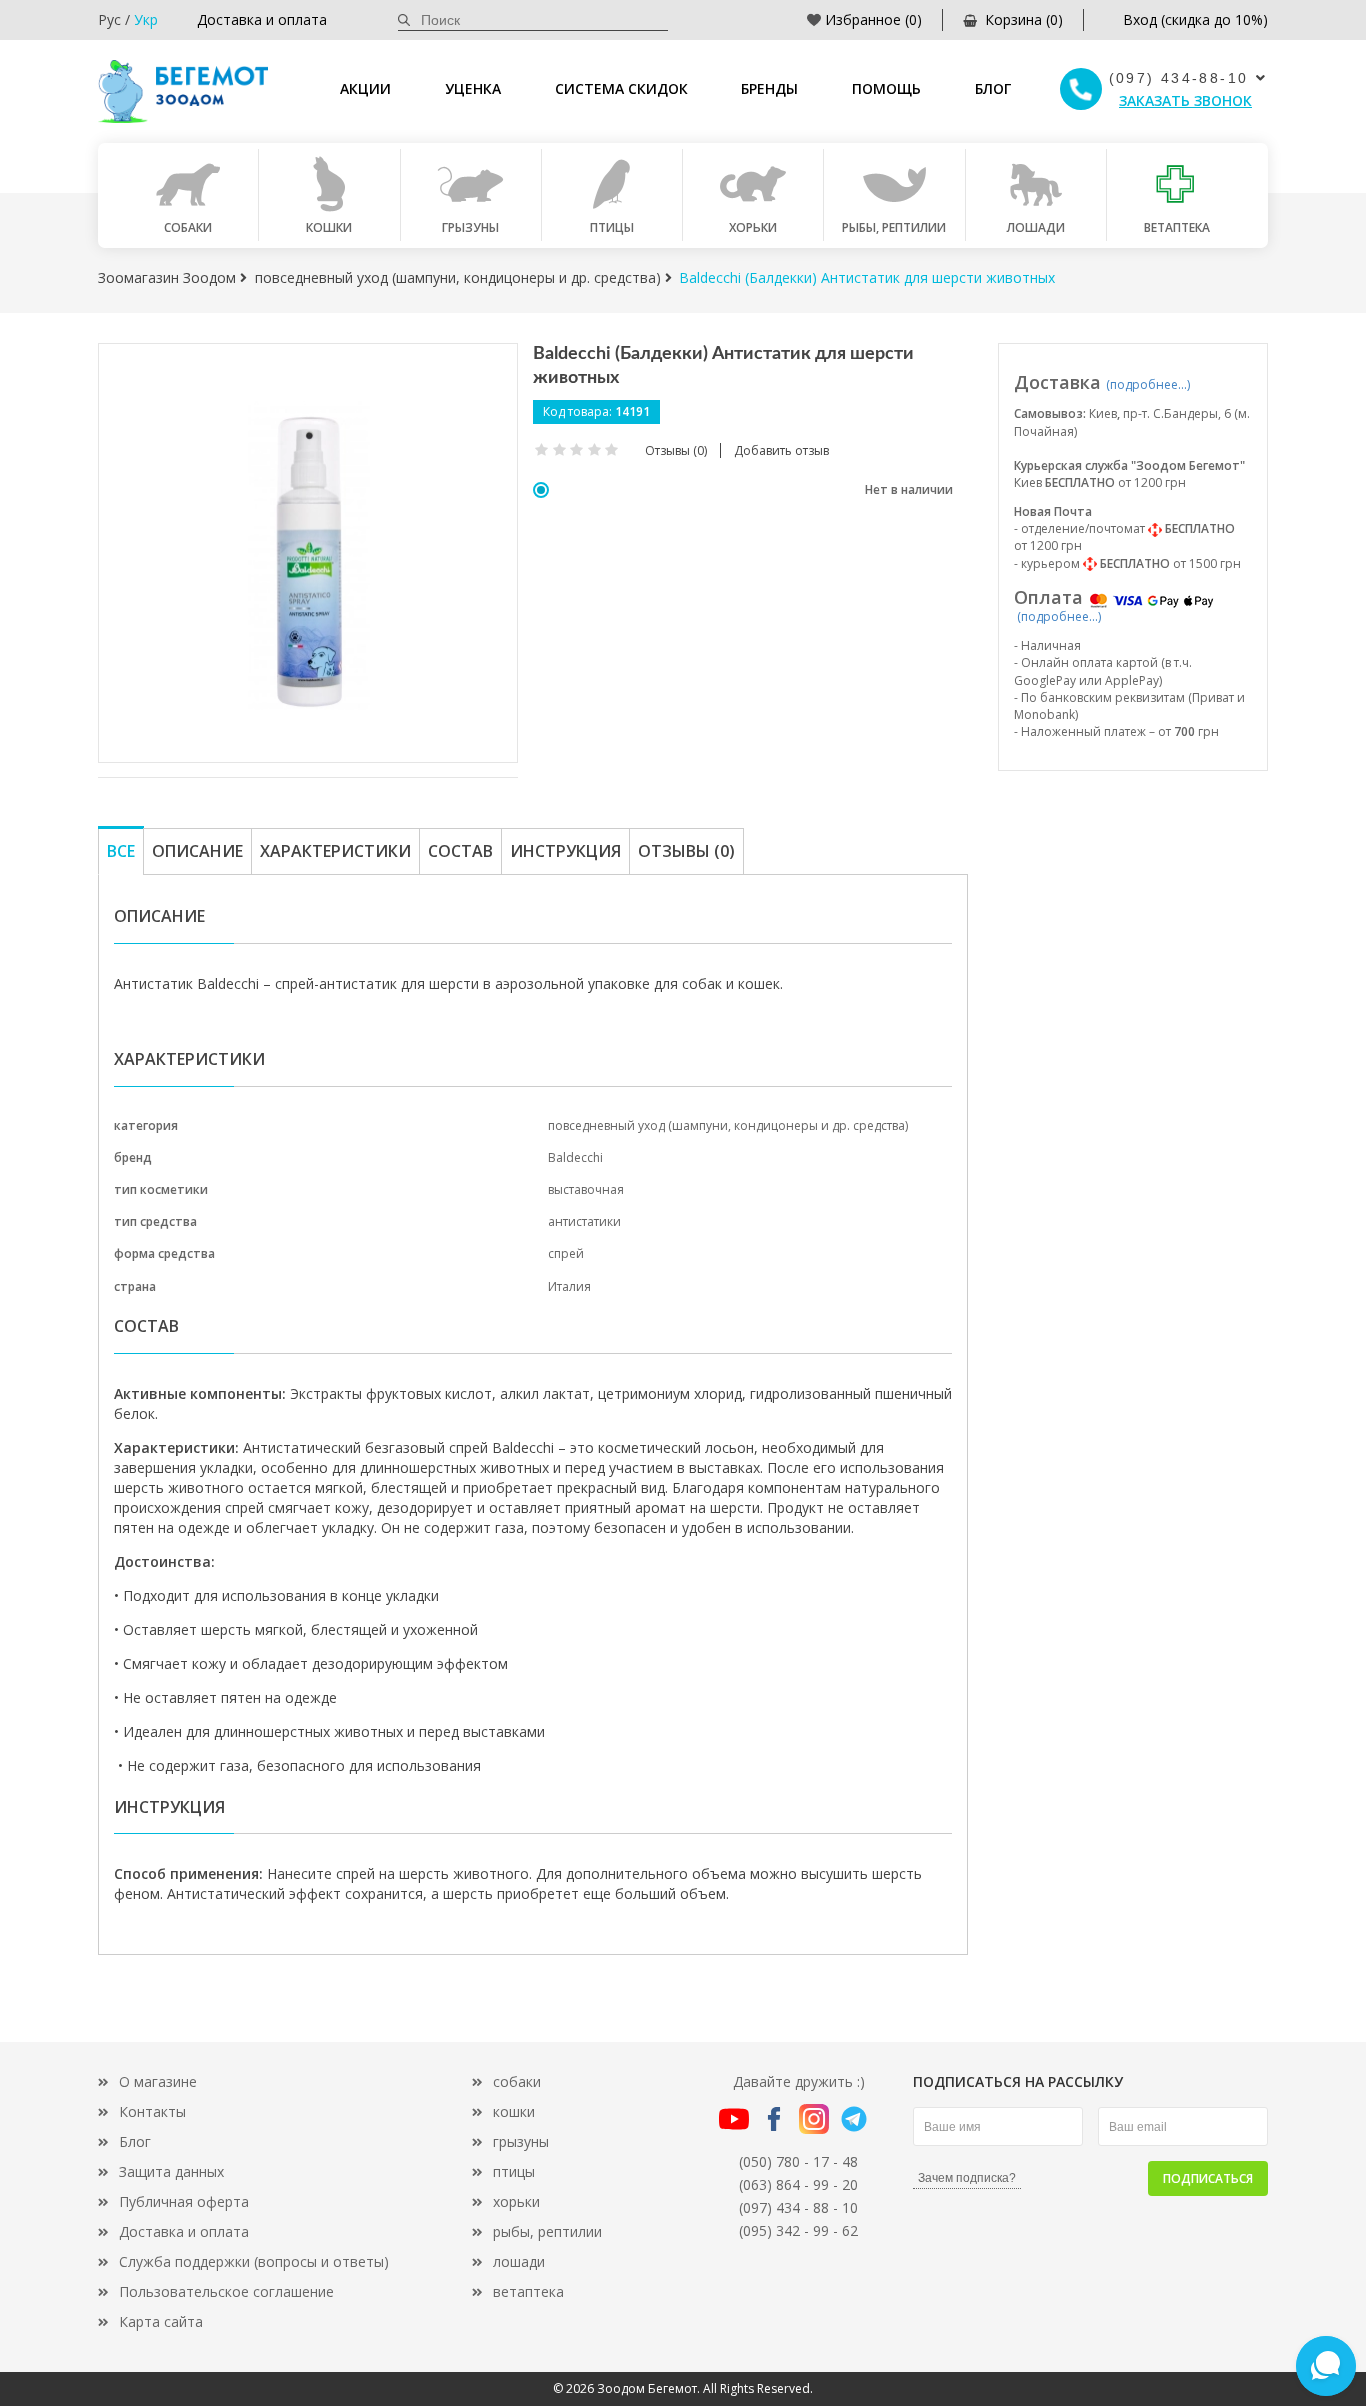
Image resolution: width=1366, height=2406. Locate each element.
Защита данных (171, 2171)
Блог (993, 88)
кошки (514, 2111)
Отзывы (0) (686, 851)
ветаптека (528, 2291)
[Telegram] (854, 2117)
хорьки (516, 2201)
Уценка (473, 88)
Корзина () (1024, 19)
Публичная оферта (184, 2201)
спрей (566, 1253)
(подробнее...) (1148, 384)
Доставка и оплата (262, 19)
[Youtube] (734, 2117)
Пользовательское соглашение (226, 2291)
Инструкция (565, 851)
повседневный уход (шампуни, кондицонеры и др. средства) (728, 1125)
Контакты (152, 2111)
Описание (197, 851)
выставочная (586, 1189)
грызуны (521, 2141)
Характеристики (335, 851)
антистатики (584, 1221)
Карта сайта (161, 2321)
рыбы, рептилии (547, 2231)
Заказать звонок (1185, 100)
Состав (460, 851)
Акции (365, 88)
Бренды (769, 88)
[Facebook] (774, 2117)
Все (121, 851)
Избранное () (873, 19)
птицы (514, 2171)
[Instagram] (814, 2117)
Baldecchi (575, 1157)
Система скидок (621, 88)
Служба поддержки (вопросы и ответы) (254, 2261)
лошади (519, 2261)
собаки (517, 2081)
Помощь (886, 88)
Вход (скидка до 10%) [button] (1195, 19)
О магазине (158, 2081)
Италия (569, 1286)
